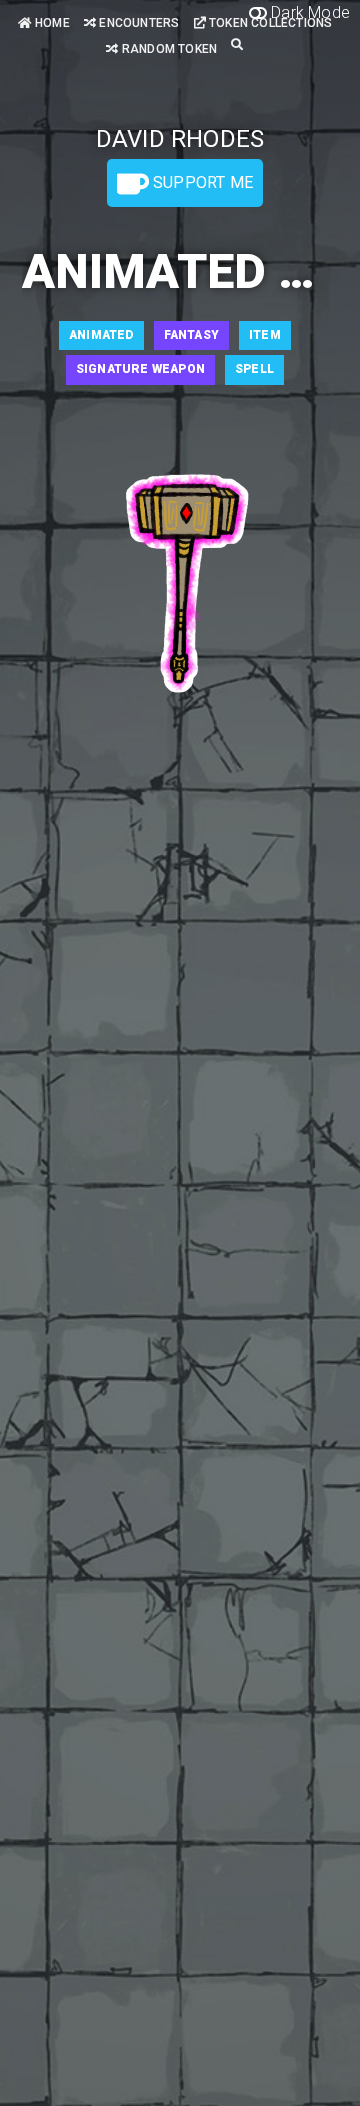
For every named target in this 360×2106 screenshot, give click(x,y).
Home (51, 23)
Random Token (168, 49)
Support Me (201, 182)
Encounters (137, 23)
